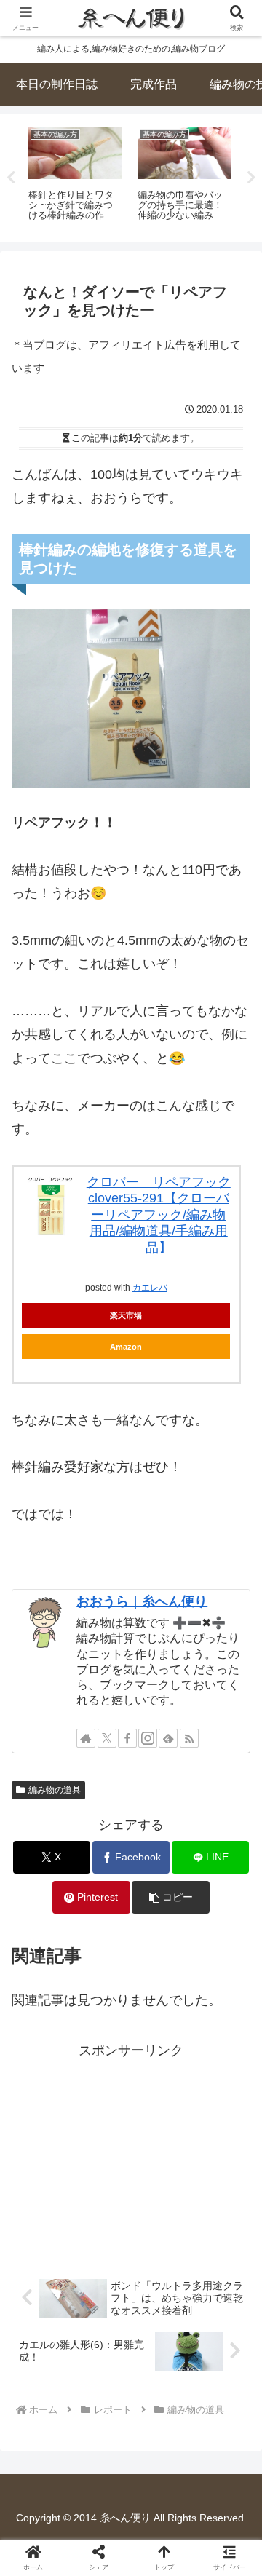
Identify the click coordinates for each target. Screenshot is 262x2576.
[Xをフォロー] (107, 1738)
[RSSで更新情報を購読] (189, 1738)
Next (251, 178)
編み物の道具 (55, 1790)
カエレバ (150, 1288)
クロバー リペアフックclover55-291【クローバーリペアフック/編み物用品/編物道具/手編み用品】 (159, 1215)
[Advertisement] (131, 2153)
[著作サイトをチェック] (86, 1738)
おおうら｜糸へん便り (142, 1601)
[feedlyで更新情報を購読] (168, 1738)
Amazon (126, 1347)
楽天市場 (126, 1315)
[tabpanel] (100, 175)
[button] (171, 1897)
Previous (11, 178)
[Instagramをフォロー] (148, 1738)
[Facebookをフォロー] (127, 1738)
